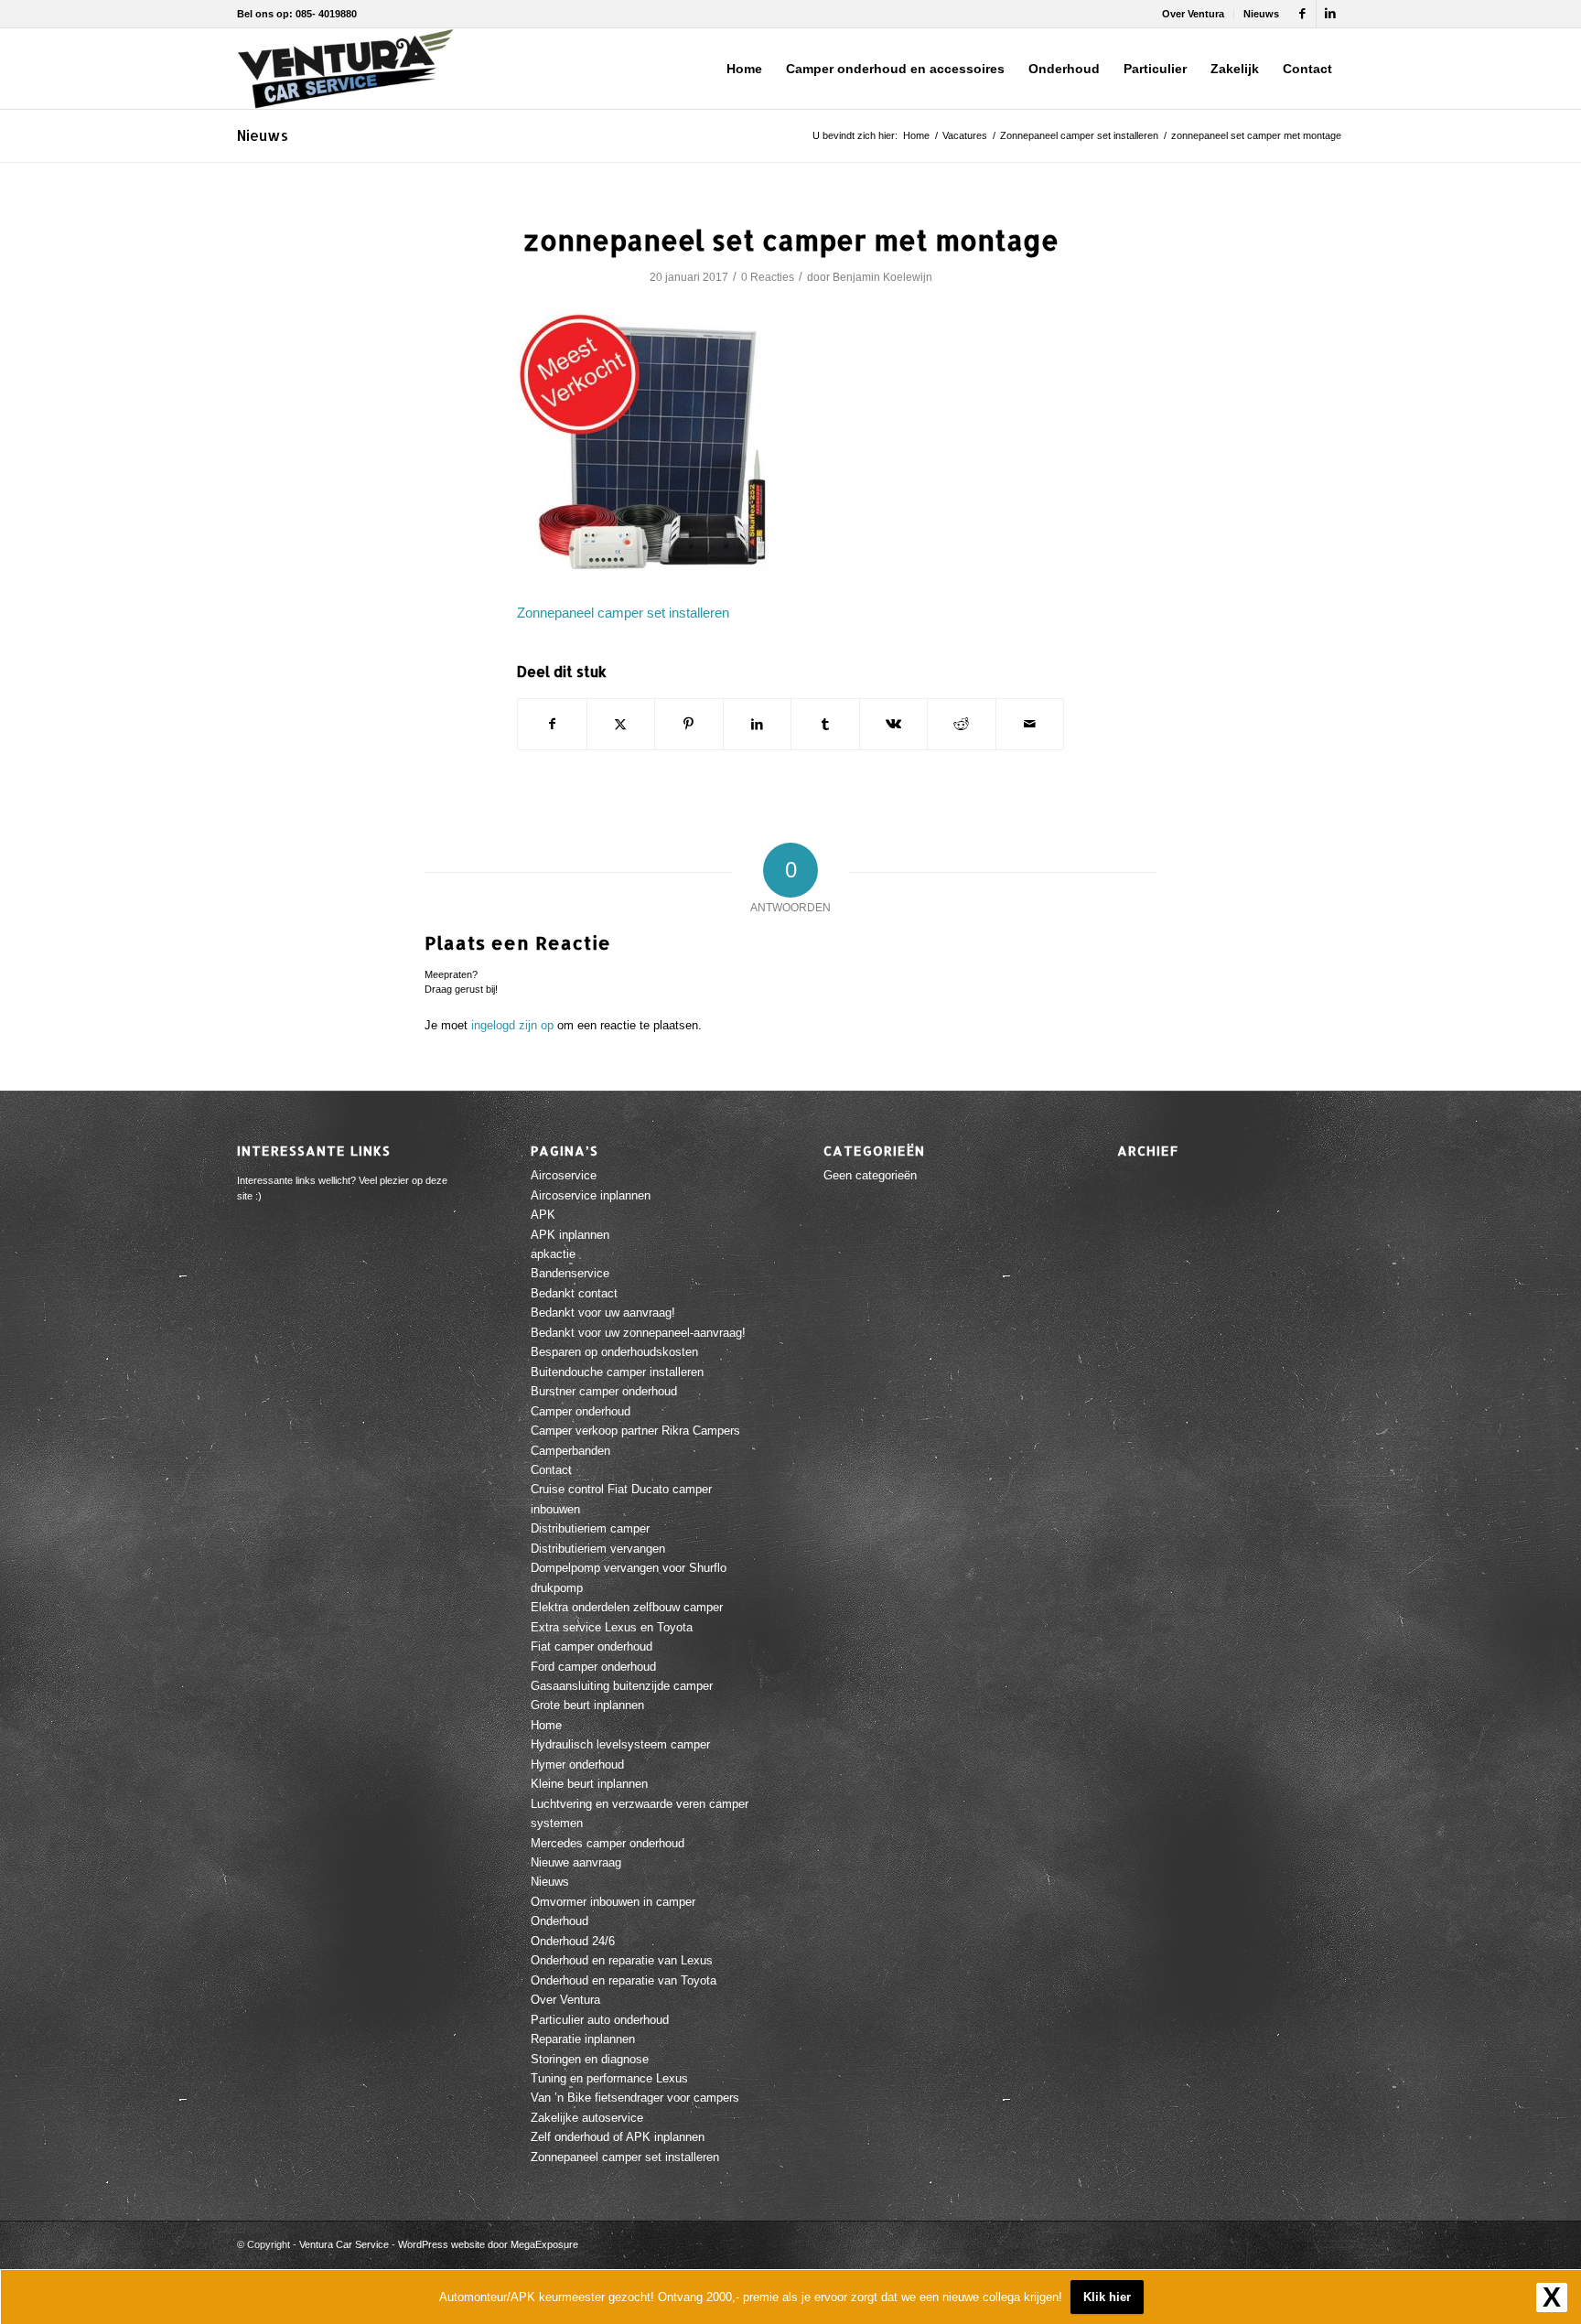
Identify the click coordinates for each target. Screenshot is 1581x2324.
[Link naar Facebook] (1302, 14)
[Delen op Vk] (894, 724)
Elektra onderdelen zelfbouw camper (627, 1607)
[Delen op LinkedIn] (758, 724)
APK (543, 1215)
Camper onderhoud (581, 1411)
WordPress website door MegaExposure (488, 2244)
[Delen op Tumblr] (825, 724)
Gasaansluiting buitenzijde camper (622, 1686)
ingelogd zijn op (512, 1025)
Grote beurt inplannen (587, 1705)
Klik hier (1107, 2297)
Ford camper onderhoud (593, 1667)
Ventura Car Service (344, 2244)
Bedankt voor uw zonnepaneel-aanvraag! (638, 1333)
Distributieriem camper (590, 1528)
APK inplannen (570, 1235)
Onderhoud (559, 1921)
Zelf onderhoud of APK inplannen (618, 2137)
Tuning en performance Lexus (609, 2078)
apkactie (553, 1254)
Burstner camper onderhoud (604, 1391)
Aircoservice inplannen (591, 1195)
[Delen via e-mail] (1030, 724)
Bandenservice (570, 1273)
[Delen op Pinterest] (689, 724)
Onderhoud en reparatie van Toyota (624, 1980)
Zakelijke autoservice (587, 2118)
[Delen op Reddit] (962, 724)
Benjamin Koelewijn (882, 277)
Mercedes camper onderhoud (608, 1843)
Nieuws (1261, 14)
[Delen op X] (621, 724)
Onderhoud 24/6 (573, 1941)
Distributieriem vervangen (598, 1549)
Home (546, 1725)
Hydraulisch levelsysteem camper (620, 1744)
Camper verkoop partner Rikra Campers (635, 1431)
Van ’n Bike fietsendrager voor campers (635, 2098)
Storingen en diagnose (590, 2059)
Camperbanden (570, 1451)
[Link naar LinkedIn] (1330, 14)
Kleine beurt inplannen (589, 1784)
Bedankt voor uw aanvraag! (603, 1313)
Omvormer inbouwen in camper (613, 1902)
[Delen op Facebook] (552, 724)
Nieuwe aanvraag (576, 1862)
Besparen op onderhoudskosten (614, 1352)
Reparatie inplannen (583, 2039)
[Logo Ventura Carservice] (345, 69)
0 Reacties (768, 277)
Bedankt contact (574, 1293)
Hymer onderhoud (577, 1765)
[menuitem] (1194, 14)
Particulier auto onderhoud (600, 2020)
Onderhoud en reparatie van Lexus (622, 1960)
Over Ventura (1193, 14)
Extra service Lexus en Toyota (612, 1627)
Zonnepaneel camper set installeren (623, 613)
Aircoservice (564, 1175)
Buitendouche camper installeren (617, 1372)
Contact (551, 1470)
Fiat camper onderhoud (592, 1646)
